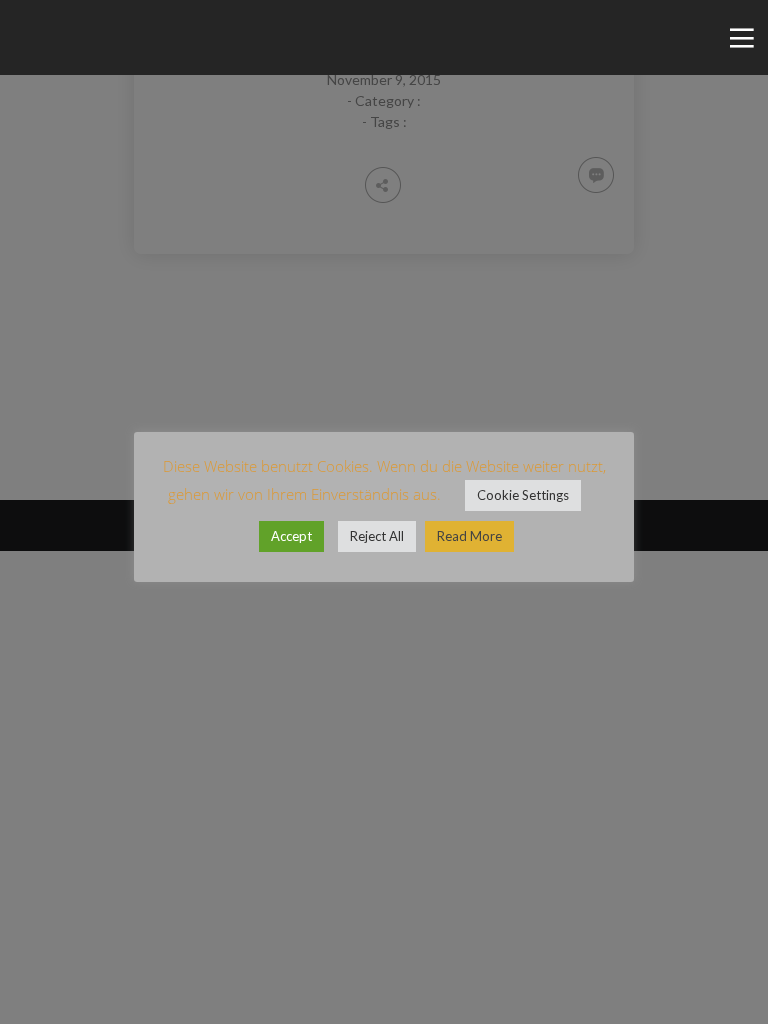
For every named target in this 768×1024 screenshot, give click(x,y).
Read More (469, 536)
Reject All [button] (377, 536)
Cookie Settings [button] (523, 495)
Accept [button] (291, 536)
